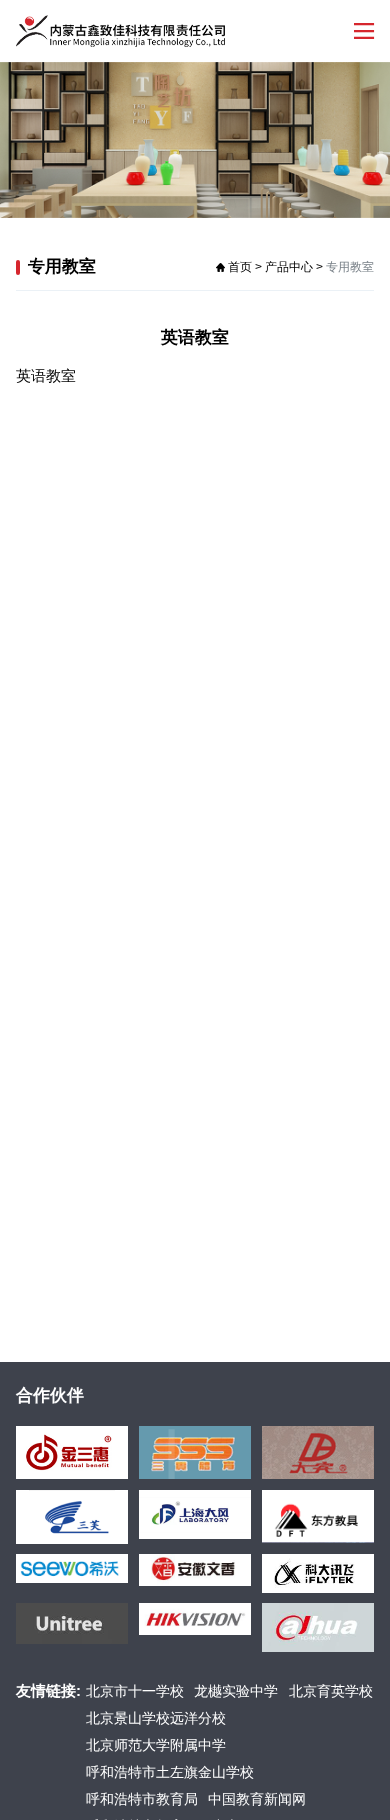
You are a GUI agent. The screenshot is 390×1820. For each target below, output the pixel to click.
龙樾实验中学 (236, 1691)
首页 (240, 267)
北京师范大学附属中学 (156, 1745)
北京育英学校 (331, 1691)
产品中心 (289, 267)
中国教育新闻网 (257, 1799)
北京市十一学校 (135, 1691)
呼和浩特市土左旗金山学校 (170, 1772)
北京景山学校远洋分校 (156, 1718)
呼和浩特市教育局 (142, 1799)
